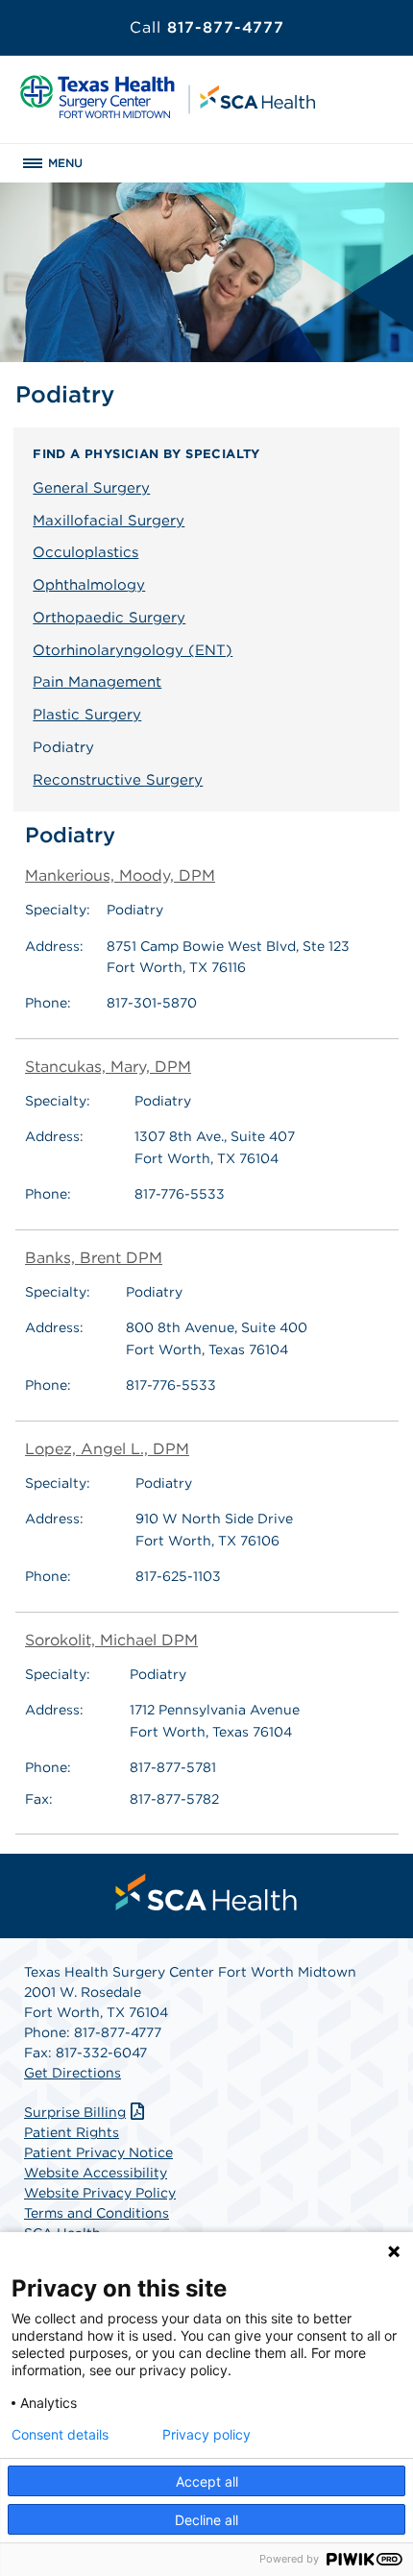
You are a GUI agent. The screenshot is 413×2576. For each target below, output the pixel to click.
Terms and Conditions (97, 2213)
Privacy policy (206, 2435)
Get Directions (73, 2073)
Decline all (206, 2520)
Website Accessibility (96, 2173)
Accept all (207, 2481)
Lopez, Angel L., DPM (107, 1449)
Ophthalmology (89, 585)
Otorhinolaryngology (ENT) (133, 650)
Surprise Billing (75, 2112)
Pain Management (97, 682)
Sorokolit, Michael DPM (111, 1640)
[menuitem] (206, 1892)
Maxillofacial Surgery (109, 521)
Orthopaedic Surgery (109, 618)
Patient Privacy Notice (98, 2152)
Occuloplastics (85, 552)
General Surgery (91, 488)
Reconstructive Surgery (118, 780)
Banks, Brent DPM (94, 1258)
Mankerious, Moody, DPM (120, 875)
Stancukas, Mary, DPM (108, 1067)
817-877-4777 (207, 27)
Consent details (60, 2435)
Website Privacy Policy (100, 2193)
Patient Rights (72, 2132)
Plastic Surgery (87, 715)
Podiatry (63, 747)
